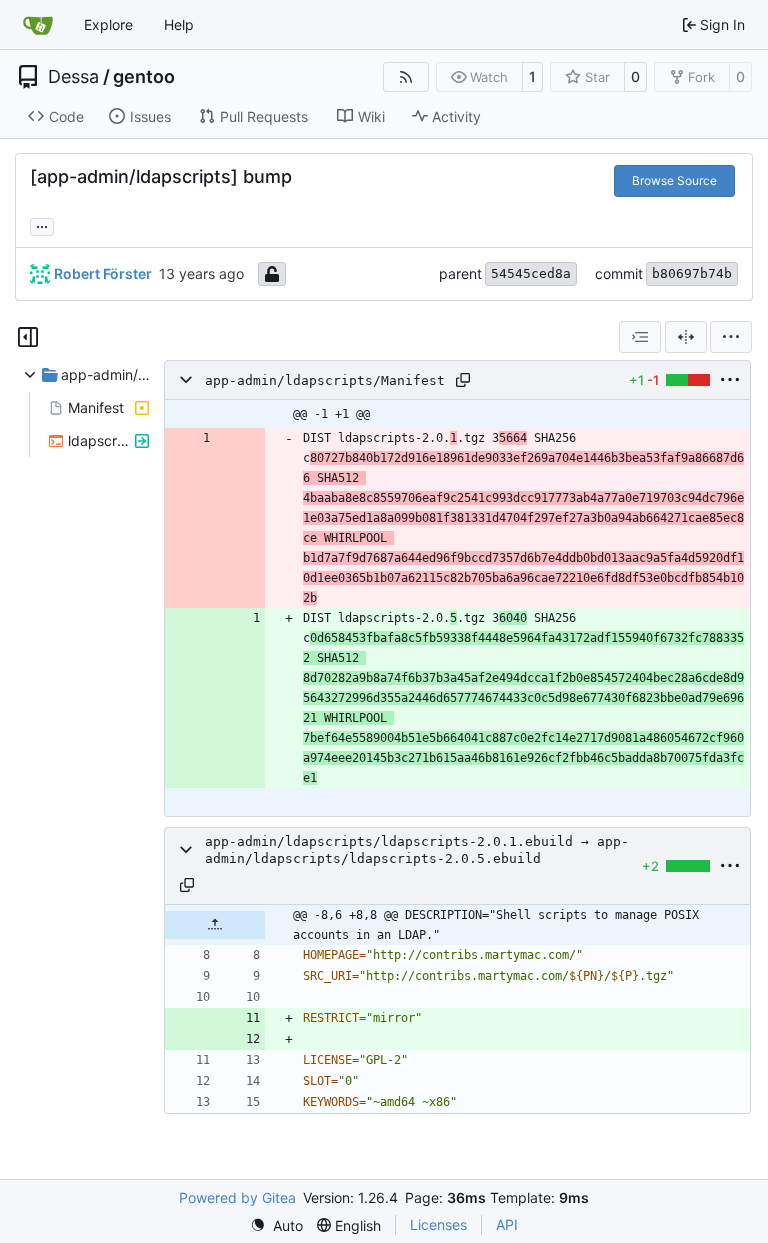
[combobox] (640, 337)
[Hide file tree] (28, 337)
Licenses (438, 1224)
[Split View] (686, 337)
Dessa (73, 77)
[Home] (38, 25)
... (42, 224)
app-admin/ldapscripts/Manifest (325, 380)
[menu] (731, 337)
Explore (108, 24)
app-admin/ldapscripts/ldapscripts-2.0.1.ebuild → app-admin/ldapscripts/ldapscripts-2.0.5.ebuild (417, 850)
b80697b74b (692, 273)
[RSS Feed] (406, 77)
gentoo (144, 77)
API (507, 1224)
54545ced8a (531, 273)
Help (179, 24)
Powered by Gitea (237, 1197)
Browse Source (674, 180)
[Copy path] (463, 380)
